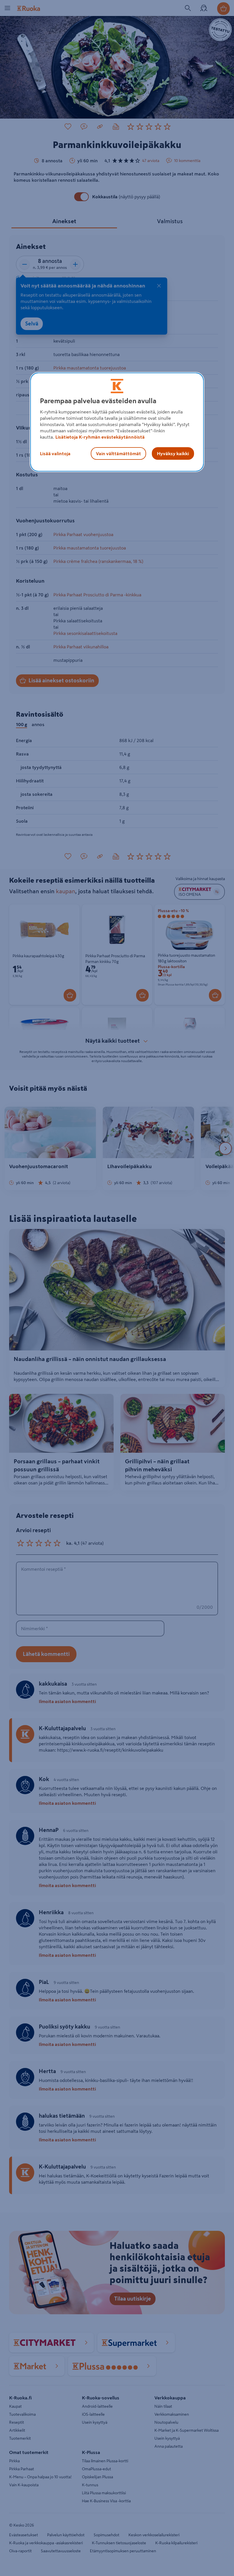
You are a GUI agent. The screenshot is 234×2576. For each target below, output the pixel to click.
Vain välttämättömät (118, 453)
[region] (117, 422)
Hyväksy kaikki (173, 453)
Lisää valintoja (55, 453)
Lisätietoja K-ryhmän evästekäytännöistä (100, 437)
